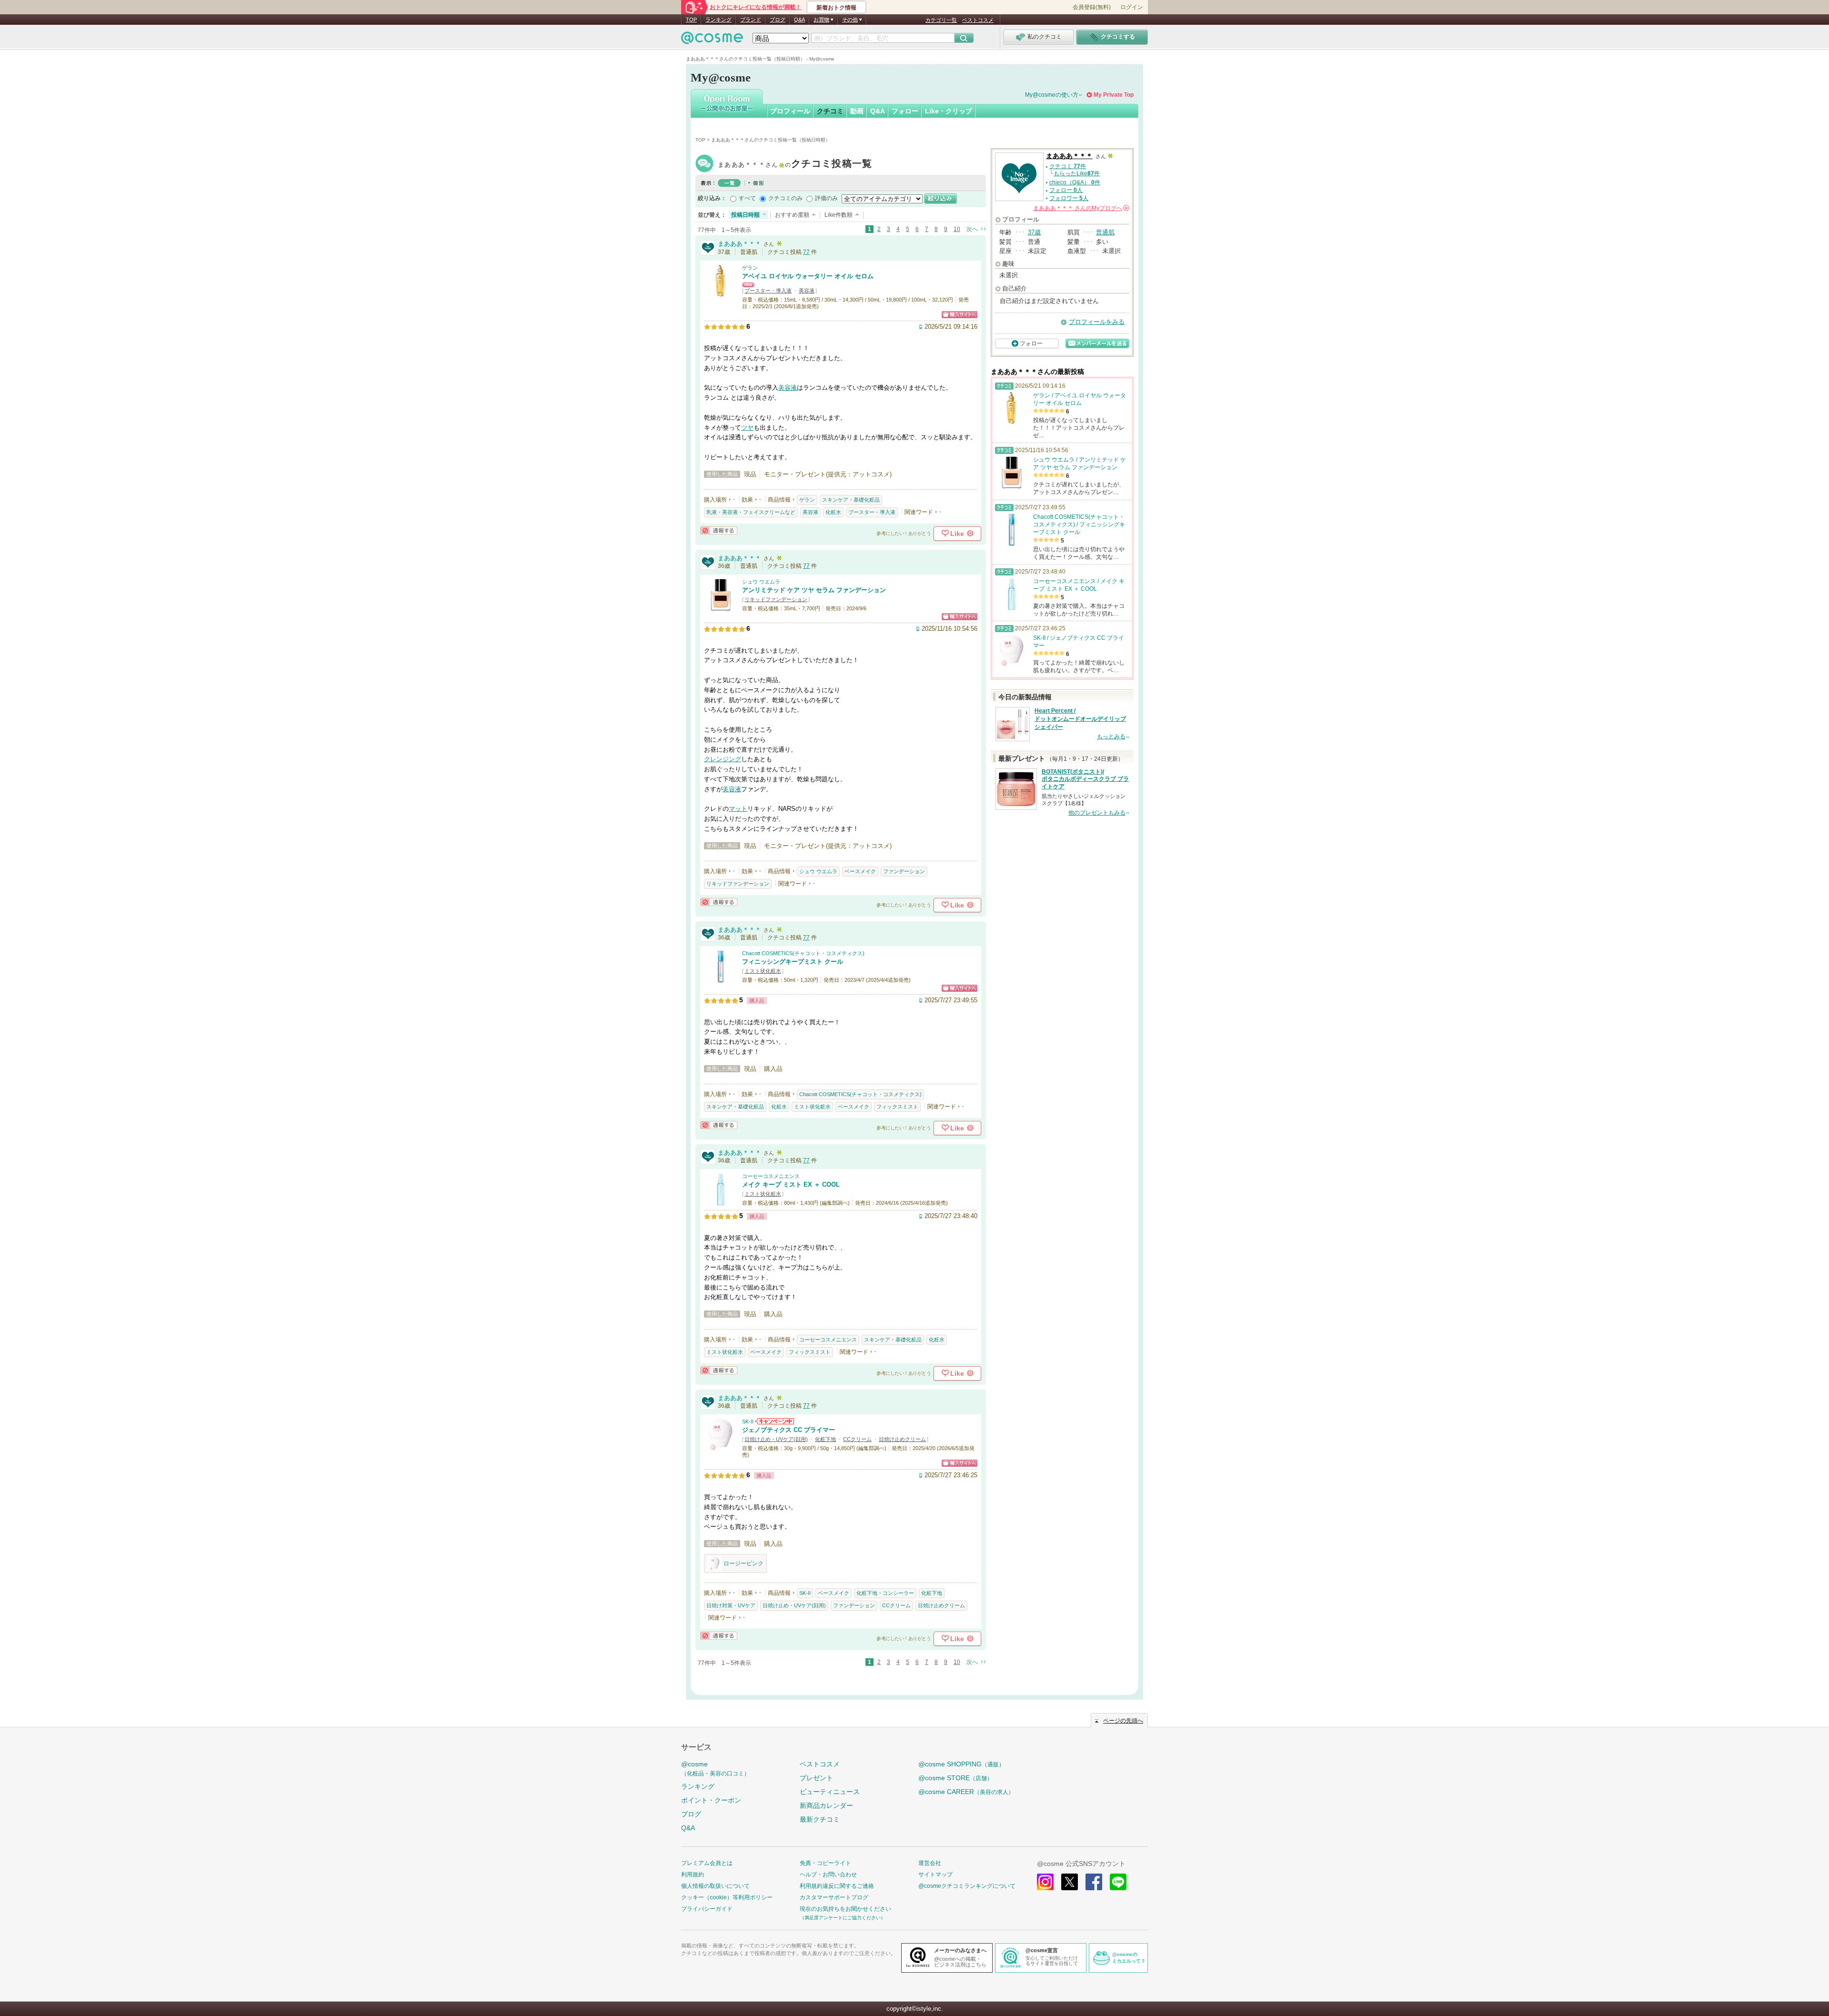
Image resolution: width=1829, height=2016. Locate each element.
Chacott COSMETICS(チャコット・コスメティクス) (803, 953)
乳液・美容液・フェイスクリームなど (751, 512)
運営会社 (930, 1863)
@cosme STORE (955, 1778)
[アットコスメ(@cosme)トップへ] (712, 40)
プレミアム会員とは (707, 1863)
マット (738, 809)
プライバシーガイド (707, 1909)
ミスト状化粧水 (763, 971)
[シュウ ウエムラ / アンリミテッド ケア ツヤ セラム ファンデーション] (721, 607)
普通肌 (1105, 232)
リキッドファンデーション (776, 599)
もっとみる (1111, 736)
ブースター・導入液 (768, 291)
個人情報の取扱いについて (715, 1886)
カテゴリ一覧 (941, 20)
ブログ (778, 20)
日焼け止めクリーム (902, 1439)
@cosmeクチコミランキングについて (967, 1886)
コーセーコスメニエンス (771, 1176)
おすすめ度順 (792, 215)
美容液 (807, 291)
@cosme (715, 1769)
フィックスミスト (897, 1107)
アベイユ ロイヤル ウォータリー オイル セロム (808, 276)
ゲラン (750, 268)
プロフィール (790, 111)
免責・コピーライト (825, 1863)
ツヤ (747, 428)
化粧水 (833, 512)
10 (957, 229)
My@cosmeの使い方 (1052, 95)
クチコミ (830, 111)
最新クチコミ (820, 1819)
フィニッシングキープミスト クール (793, 962)
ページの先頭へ (1123, 1721)
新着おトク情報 (836, 8)
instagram (1045, 1882)
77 (806, 252)
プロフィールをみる (1097, 322)
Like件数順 (839, 215)
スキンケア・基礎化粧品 (851, 500)
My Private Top (1114, 95)
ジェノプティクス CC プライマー (789, 1430)
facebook (1094, 1882)
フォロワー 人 (1069, 198)
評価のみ (826, 198)
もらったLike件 (1077, 173)
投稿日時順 (745, 215)
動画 (857, 111)
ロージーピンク (744, 1563)
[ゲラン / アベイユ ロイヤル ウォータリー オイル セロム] (721, 293)
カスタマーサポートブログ (834, 1897)
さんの (1080, 208)
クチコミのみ (785, 198)
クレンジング (723, 759)
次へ (972, 229)
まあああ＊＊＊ (795, 165)
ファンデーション (904, 871)
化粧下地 (825, 1439)
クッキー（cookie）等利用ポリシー (727, 1897)
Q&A (799, 20)
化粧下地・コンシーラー (885, 1593)
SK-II (748, 1421)
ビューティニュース (830, 1792)
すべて (747, 198)
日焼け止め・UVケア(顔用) (776, 1439)
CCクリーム (857, 1439)
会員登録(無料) (1092, 7)
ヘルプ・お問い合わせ (828, 1875)
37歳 (1034, 232)
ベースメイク (860, 871)
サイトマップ (935, 1875)
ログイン (1132, 7)
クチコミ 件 (1068, 166)
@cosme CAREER (966, 1792)
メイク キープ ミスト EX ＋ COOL (791, 1184)
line (1118, 1882)
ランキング (719, 20)
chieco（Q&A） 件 (1075, 182)
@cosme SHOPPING (961, 1764)
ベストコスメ (978, 20)
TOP (691, 20)
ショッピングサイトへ (960, 315)
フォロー (905, 111)
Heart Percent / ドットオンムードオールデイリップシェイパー (1080, 719)
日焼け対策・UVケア (731, 1605)
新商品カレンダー (826, 1805)
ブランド (751, 20)
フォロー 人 (1066, 190)
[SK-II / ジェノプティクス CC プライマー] (721, 1447)
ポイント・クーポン (711, 1800)
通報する (719, 530)
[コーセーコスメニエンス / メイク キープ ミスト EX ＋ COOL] (721, 1202)
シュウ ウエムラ (761, 582)
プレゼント (816, 1778)
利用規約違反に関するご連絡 (837, 1886)
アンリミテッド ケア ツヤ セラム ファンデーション (814, 590)
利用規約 (693, 1875)
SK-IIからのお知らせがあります (774, 1421)
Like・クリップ (949, 111)
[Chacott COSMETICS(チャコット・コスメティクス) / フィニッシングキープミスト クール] (721, 979)
